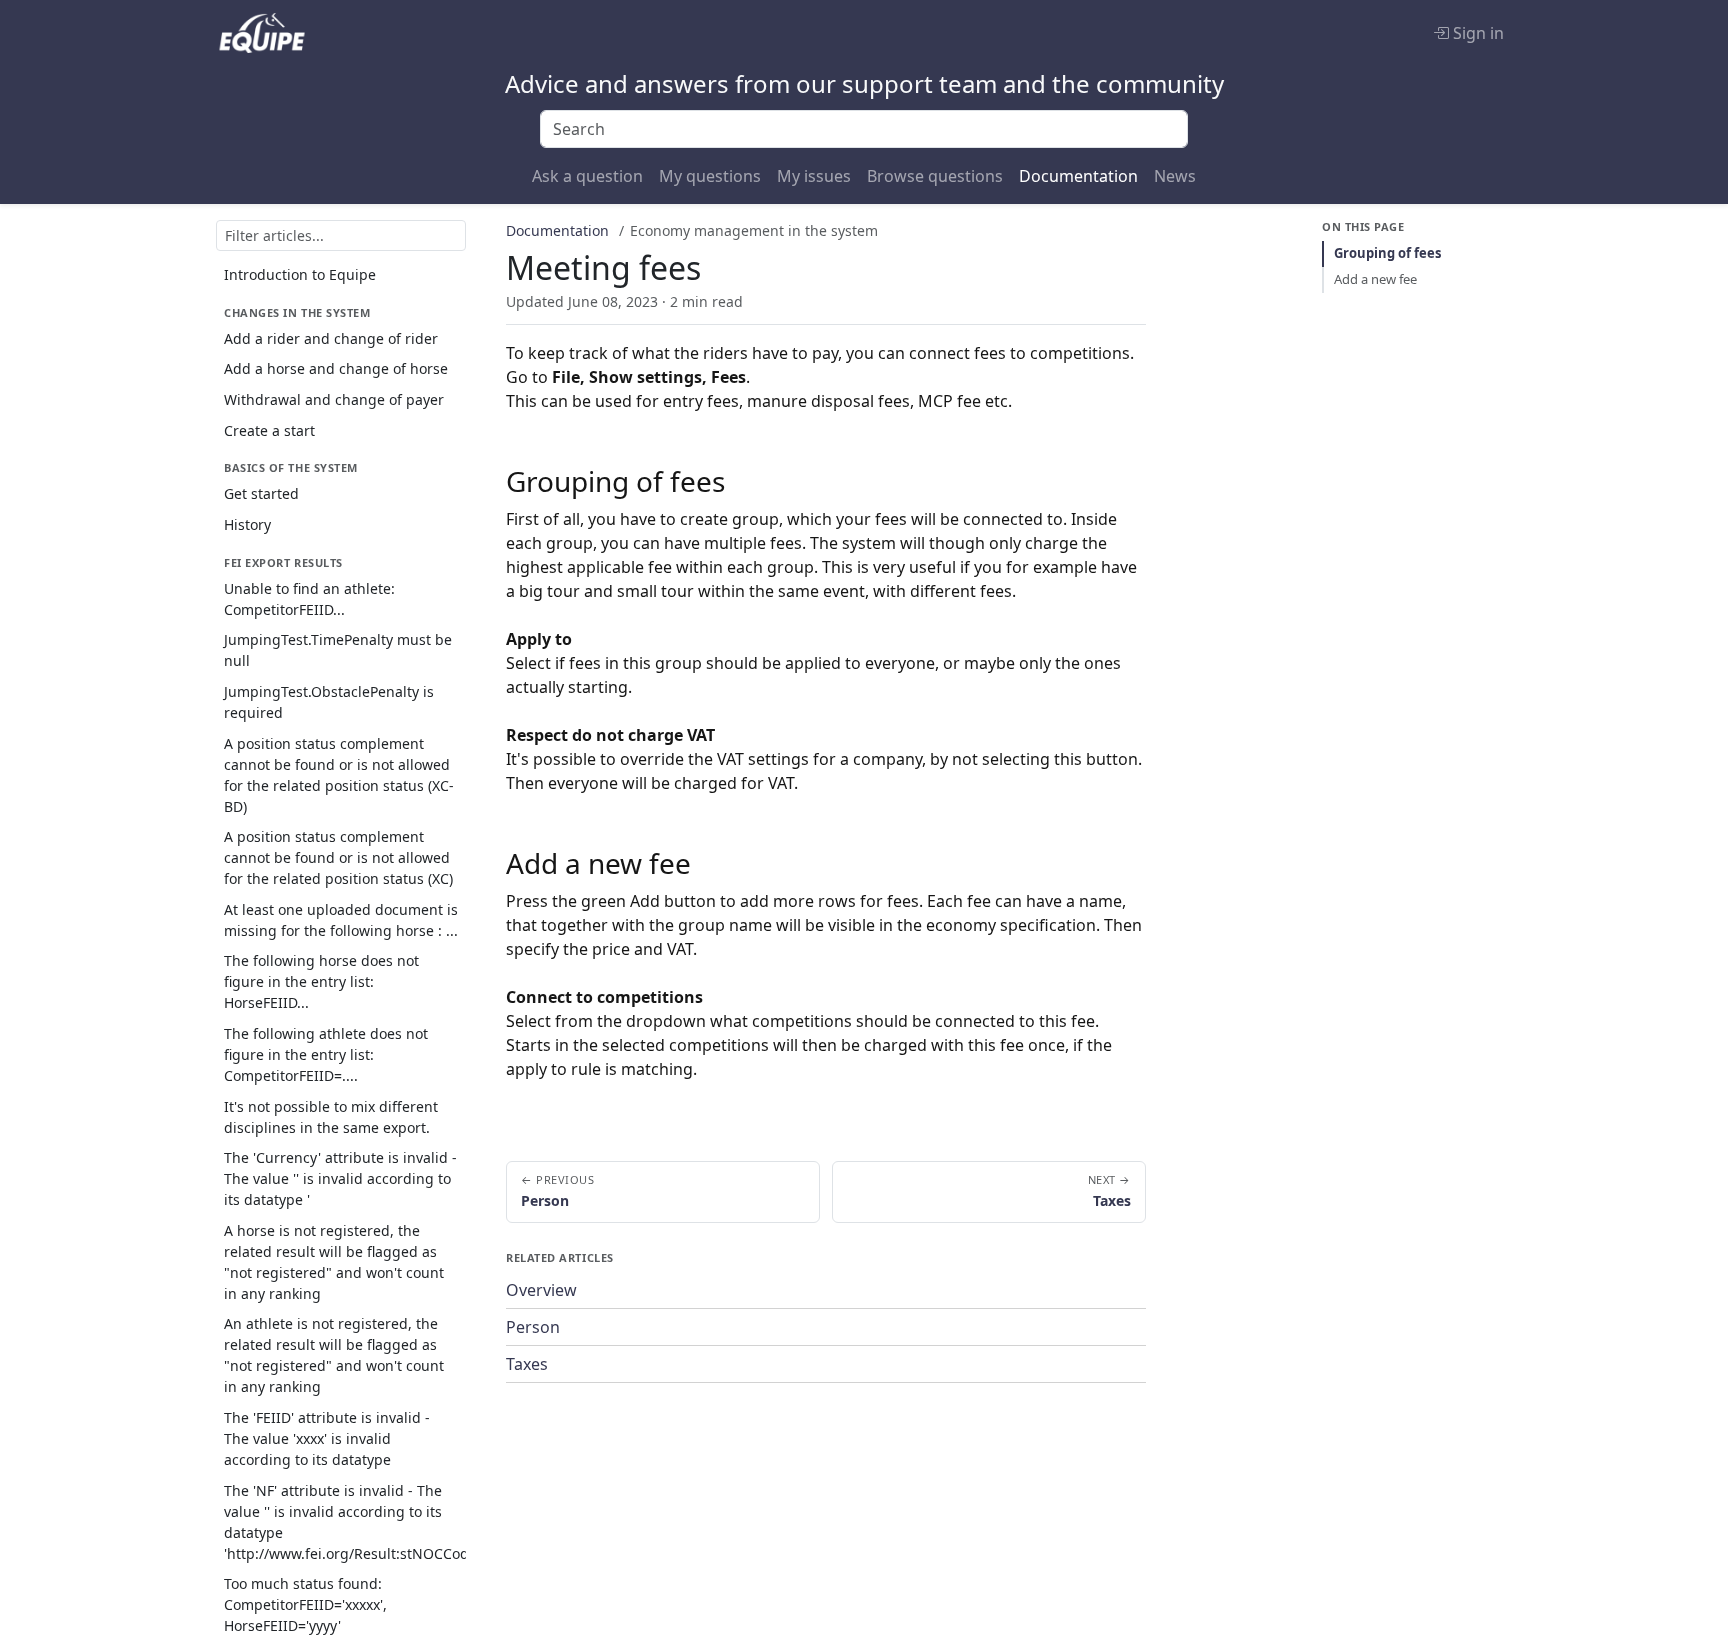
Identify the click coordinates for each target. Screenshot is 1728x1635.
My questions (710, 176)
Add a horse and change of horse (336, 368)
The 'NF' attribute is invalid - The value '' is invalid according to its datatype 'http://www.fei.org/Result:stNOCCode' (345, 1521)
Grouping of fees (1387, 253)
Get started (261, 493)
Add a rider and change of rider (331, 338)
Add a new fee (1375, 279)
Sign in (1476, 33)
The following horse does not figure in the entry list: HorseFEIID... (321, 981)
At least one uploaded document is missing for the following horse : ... (341, 919)
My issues (814, 176)
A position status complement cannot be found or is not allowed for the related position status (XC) (338, 857)
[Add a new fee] (709, 863)
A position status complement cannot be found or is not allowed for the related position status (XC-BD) (339, 774)
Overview (541, 1290)
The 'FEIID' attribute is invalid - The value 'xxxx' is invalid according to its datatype (327, 1438)
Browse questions (935, 176)
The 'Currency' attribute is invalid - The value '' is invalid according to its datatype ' (340, 1178)
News (1175, 176)
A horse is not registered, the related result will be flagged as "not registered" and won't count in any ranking (334, 1261)
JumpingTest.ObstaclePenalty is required (329, 702)
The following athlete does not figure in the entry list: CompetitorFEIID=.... (326, 1054)
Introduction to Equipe (300, 274)
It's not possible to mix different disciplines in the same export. (331, 1116)
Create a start (269, 429)
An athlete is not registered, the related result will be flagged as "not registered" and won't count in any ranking (334, 1355)
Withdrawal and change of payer (334, 399)
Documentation (1078, 176)
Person (533, 1327)
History (247, 524)
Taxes (527, 1364)
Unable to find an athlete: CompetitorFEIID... (309, 599)
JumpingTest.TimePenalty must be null (338, 650)
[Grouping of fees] (743, 481)
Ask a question (587, 176)
